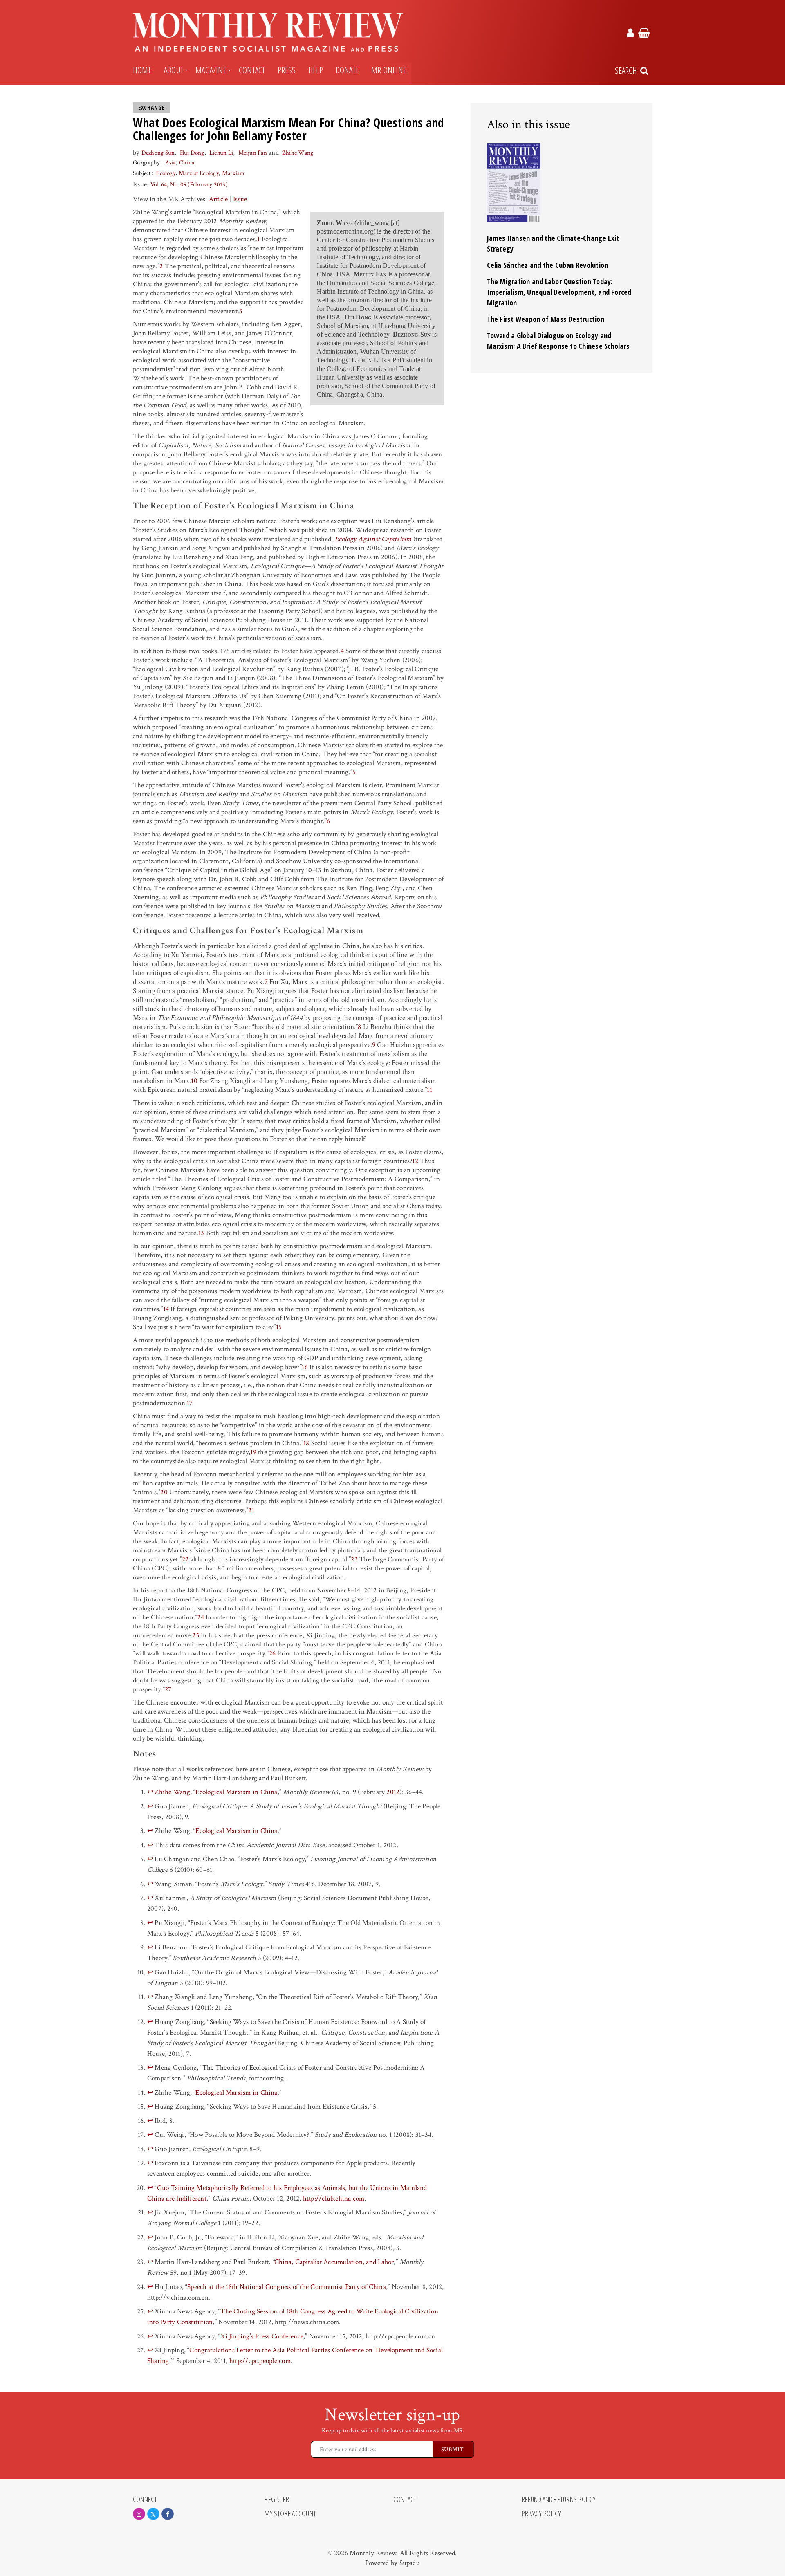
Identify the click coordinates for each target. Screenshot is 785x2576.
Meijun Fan (253, 153)
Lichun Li (221, 153)
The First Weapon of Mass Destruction (546, 319)
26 (272, 1653)
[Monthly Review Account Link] (630, 34)
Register (277, 2500)
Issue (240, 199)
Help (316, 70)
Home (142, 70)
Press (287, 70)
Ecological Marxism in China (236, 1792)
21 (251, 1510)
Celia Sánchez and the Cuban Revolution (548, 265)
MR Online (389, 70)
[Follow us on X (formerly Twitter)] (153, 2514)
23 (354, 1559)
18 (306, 1443)
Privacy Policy (541, 2514)
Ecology (166, 173)
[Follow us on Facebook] (168, 2514)
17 (190, 1403)
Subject (142, 173)
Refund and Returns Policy (559, 2500)
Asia (170, 163)
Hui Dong (192, 153)
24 (200, 1617)
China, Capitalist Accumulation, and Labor (334, 2262)
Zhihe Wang (298, 153)
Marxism (233, 173)
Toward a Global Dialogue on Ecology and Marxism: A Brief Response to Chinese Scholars (558, 341)
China (187, 163)
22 (185, 1559)
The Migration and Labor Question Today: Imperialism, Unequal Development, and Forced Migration (559, 292)
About (174, 70)
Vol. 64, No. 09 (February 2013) (189, 185)
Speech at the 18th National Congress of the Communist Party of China (287, 2287)
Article (219, 199)
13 (201, 1233)
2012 (393, 1792)
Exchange (151, 108)
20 (164, 1492)
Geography (146, 163)
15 (279, 1327)
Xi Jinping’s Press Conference (262, 2336)
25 (195, 1635)
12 (415, 1161)
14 (166, 1309)
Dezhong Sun (158, 153)
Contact (252, 70)
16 (305, 1367)
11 (429, 1090)
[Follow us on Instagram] (139, 2514)
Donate (347, 70)
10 (194, 1081)
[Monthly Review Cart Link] (644, 34)
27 (168, 1689)
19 (253, 1452)
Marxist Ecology (198, 173)
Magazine (211, 70)
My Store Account (290, 2514)
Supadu (410, 2563)
